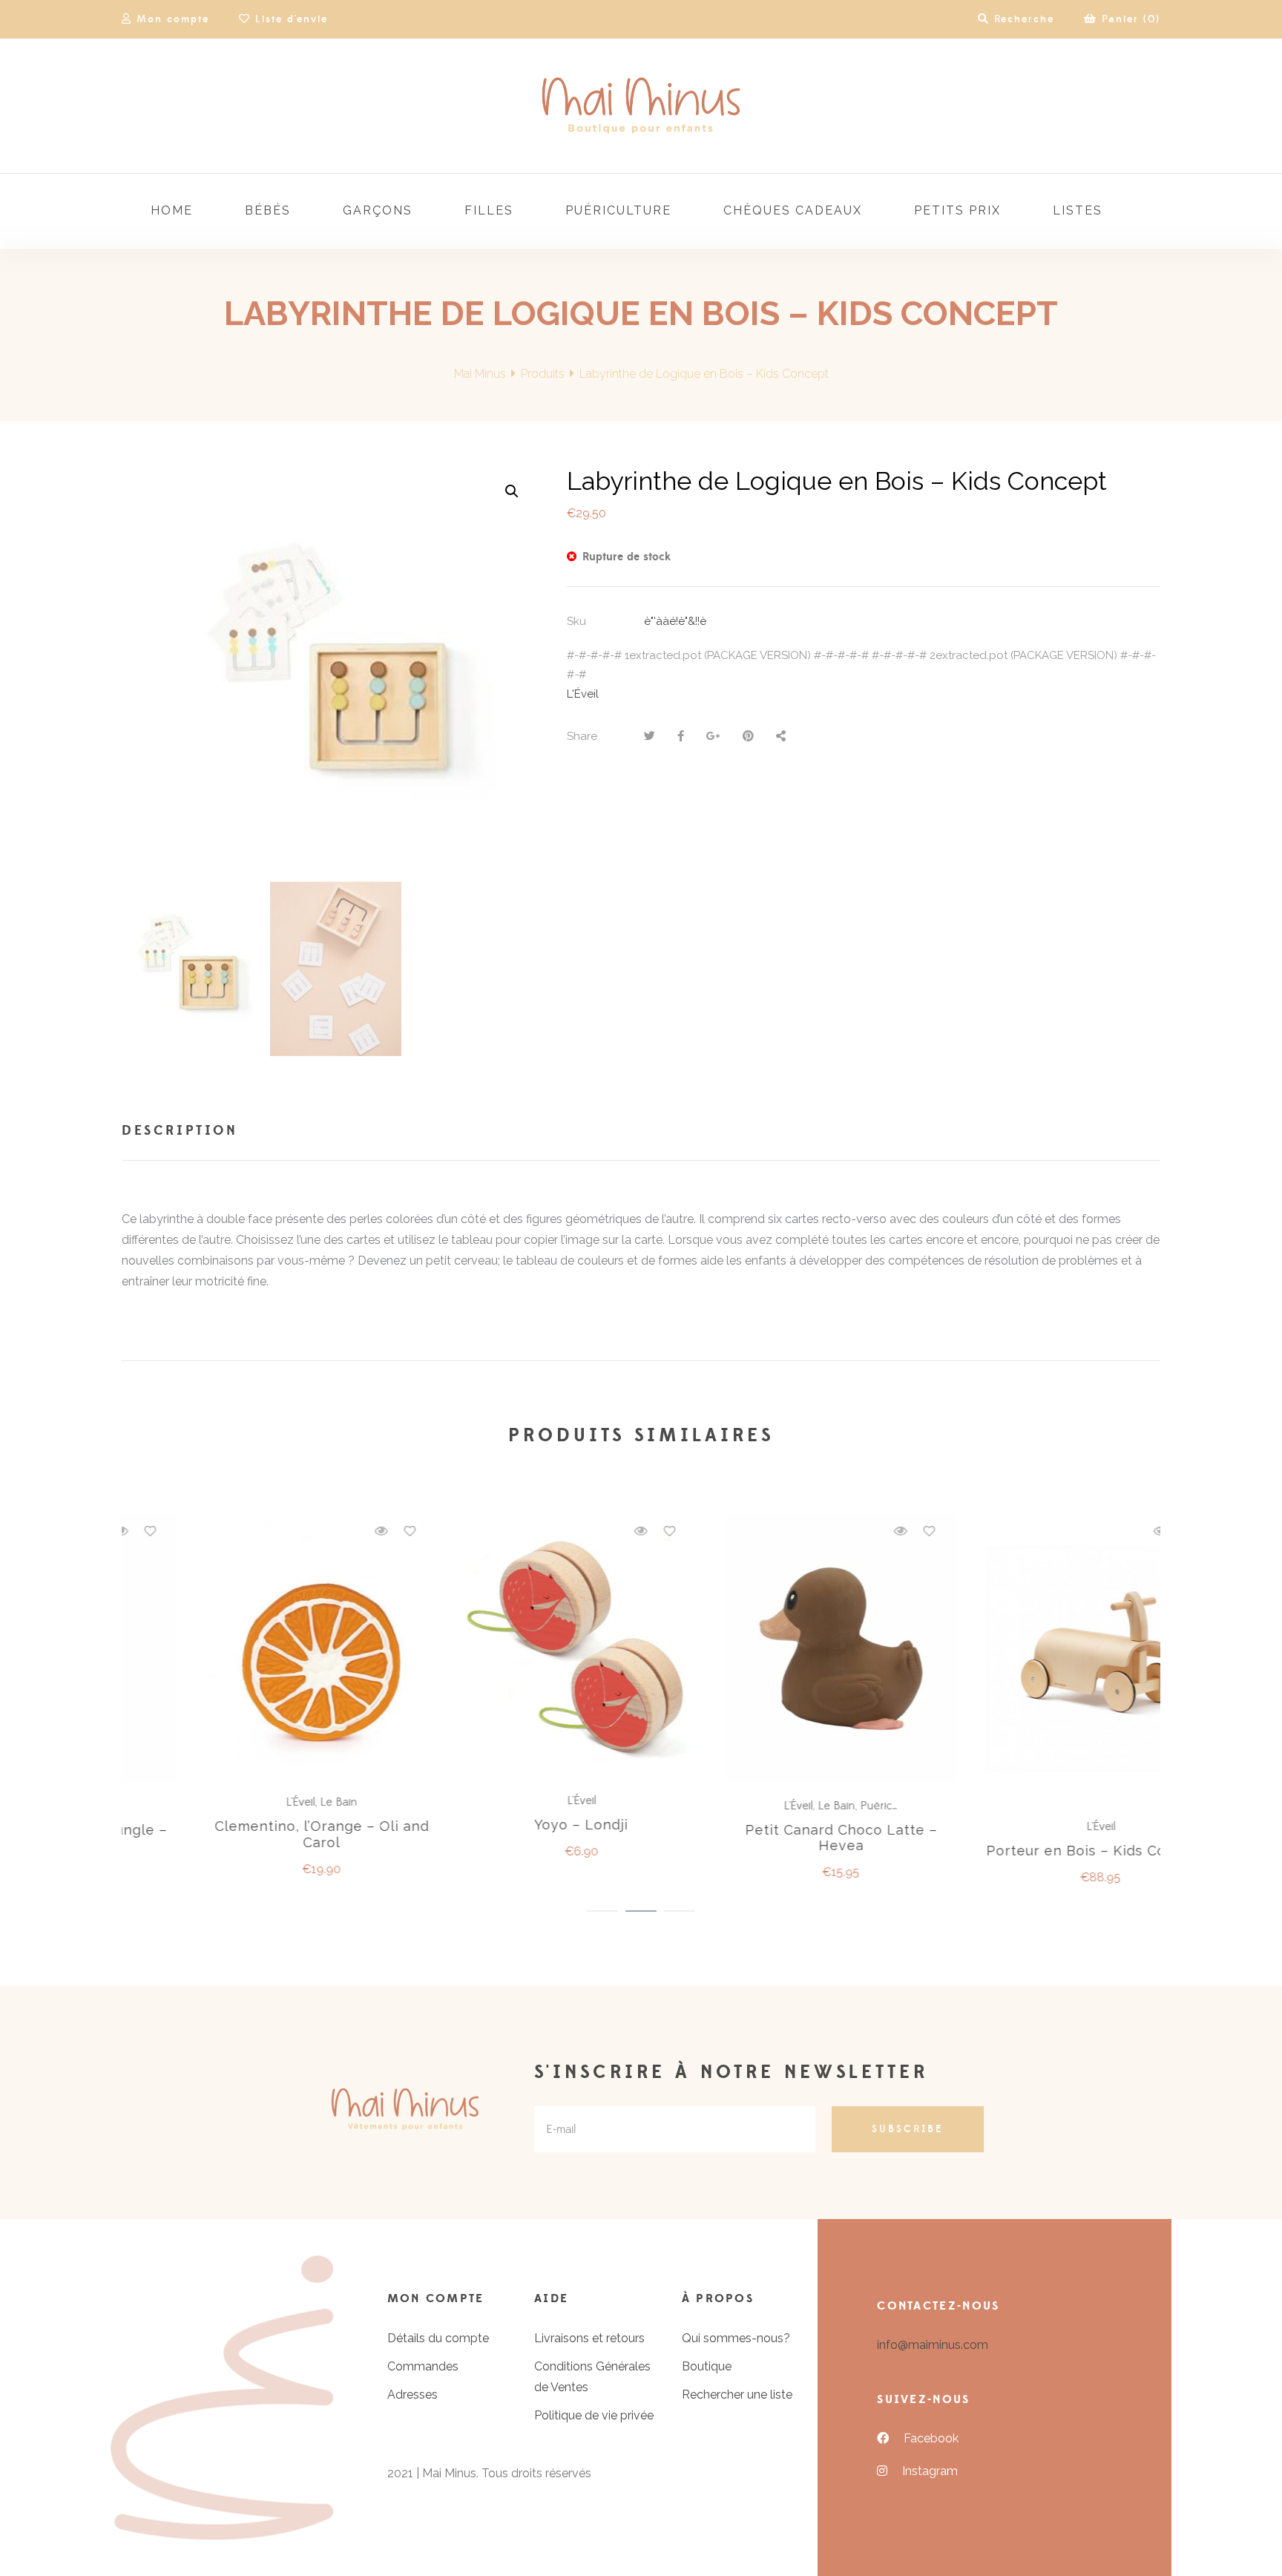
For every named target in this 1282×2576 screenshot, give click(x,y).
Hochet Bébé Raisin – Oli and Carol (1030, 1838)
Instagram (930, 2471)
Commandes (423, 2366)
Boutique (707, 2366)
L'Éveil (583, 694)
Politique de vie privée (594, 2415)
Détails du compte (438, 2338)
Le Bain (507, 1806)
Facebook (931, 2438)
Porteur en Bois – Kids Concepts (771, 1851)
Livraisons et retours (589, 2338)
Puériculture (561, 1806)
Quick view (311, 1531)
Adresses (412, 2395)
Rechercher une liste (737, 2395)
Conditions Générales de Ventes (592, 2377)
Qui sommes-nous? (736, 2338)
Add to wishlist (340, 1531)
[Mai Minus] (641, 106)
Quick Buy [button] (519, 1649)
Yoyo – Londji (252, 1825)
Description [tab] (180, 1131)
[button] (512, 491)
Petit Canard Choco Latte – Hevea (512, 1838)
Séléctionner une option (259, 1647)
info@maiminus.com (933, 2345)
